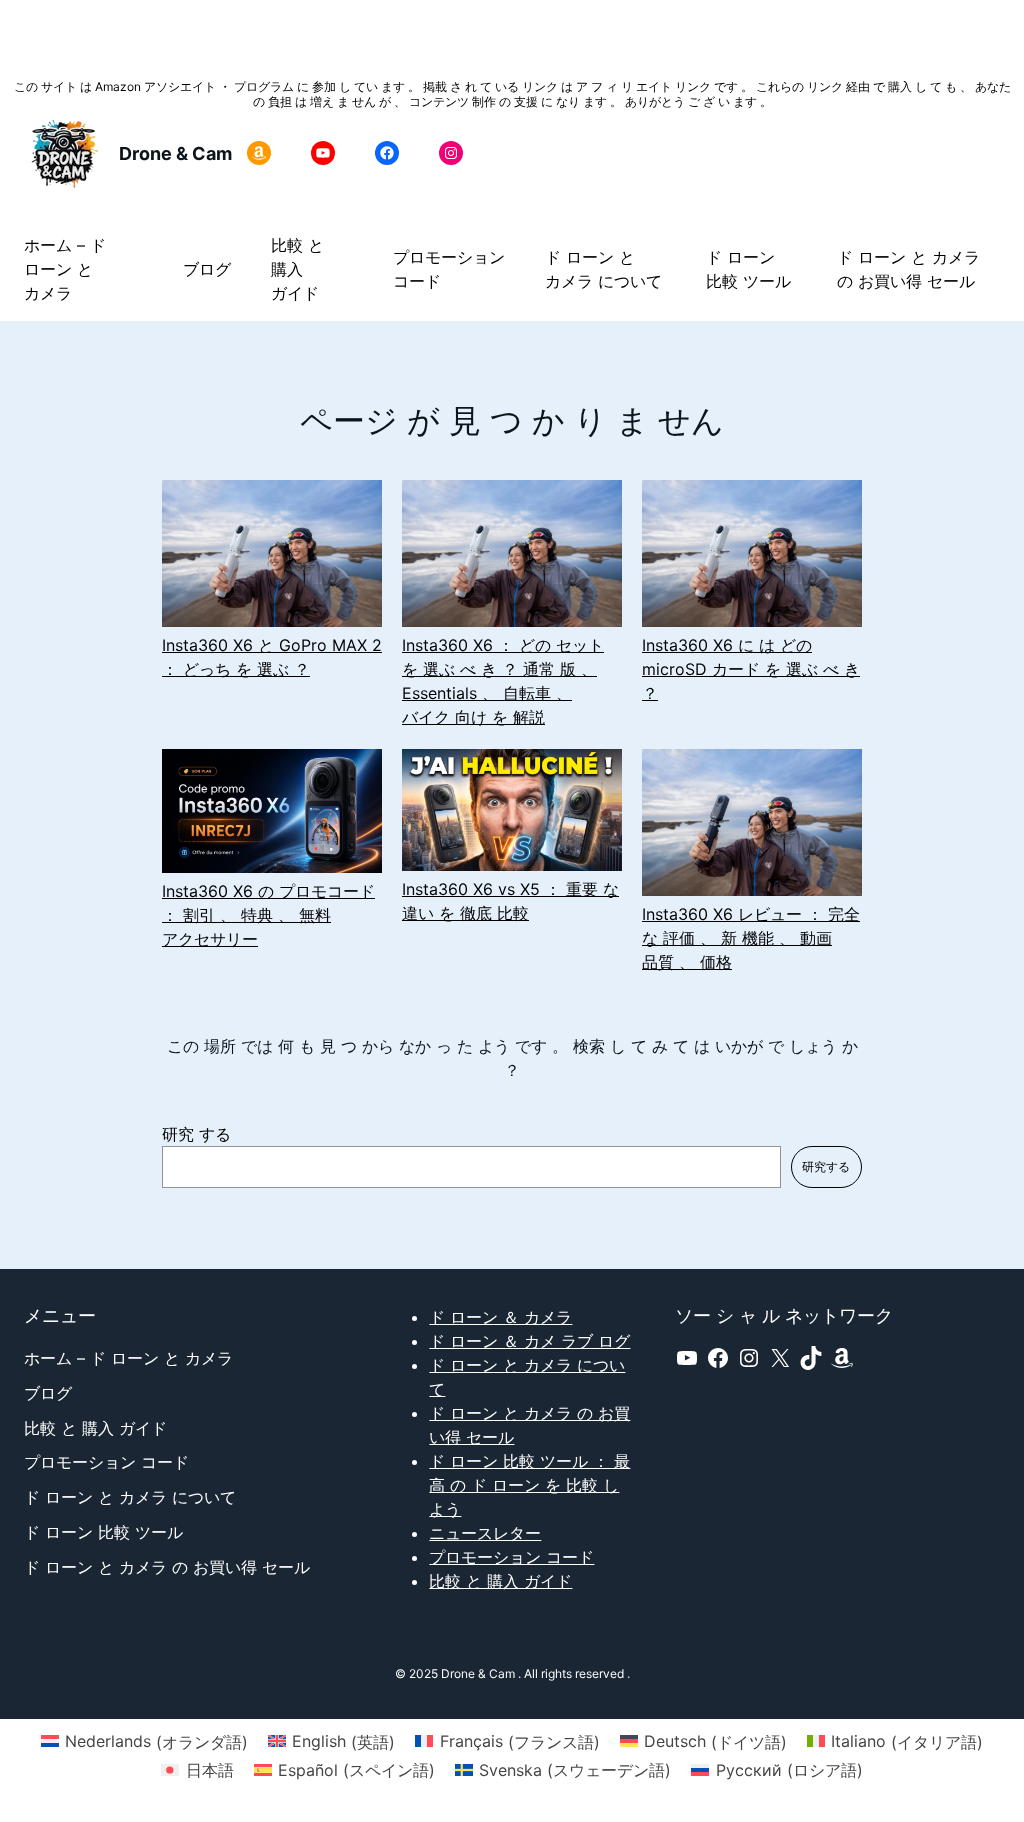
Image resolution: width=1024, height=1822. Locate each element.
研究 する (196, 1134)
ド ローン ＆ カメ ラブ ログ (529, 1341)
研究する (826, 1166)
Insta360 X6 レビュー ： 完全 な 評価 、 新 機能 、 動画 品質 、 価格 (751, 938)
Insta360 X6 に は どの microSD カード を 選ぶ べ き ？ (751, 669)
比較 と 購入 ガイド (500, 1581)
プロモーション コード (511, 1557)
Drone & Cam (175, 153)
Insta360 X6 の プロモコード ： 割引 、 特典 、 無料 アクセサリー (268, 915)
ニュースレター (485, 1533)
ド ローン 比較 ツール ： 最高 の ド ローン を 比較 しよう (529, 1485)
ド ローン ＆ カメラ (500, 1317)
